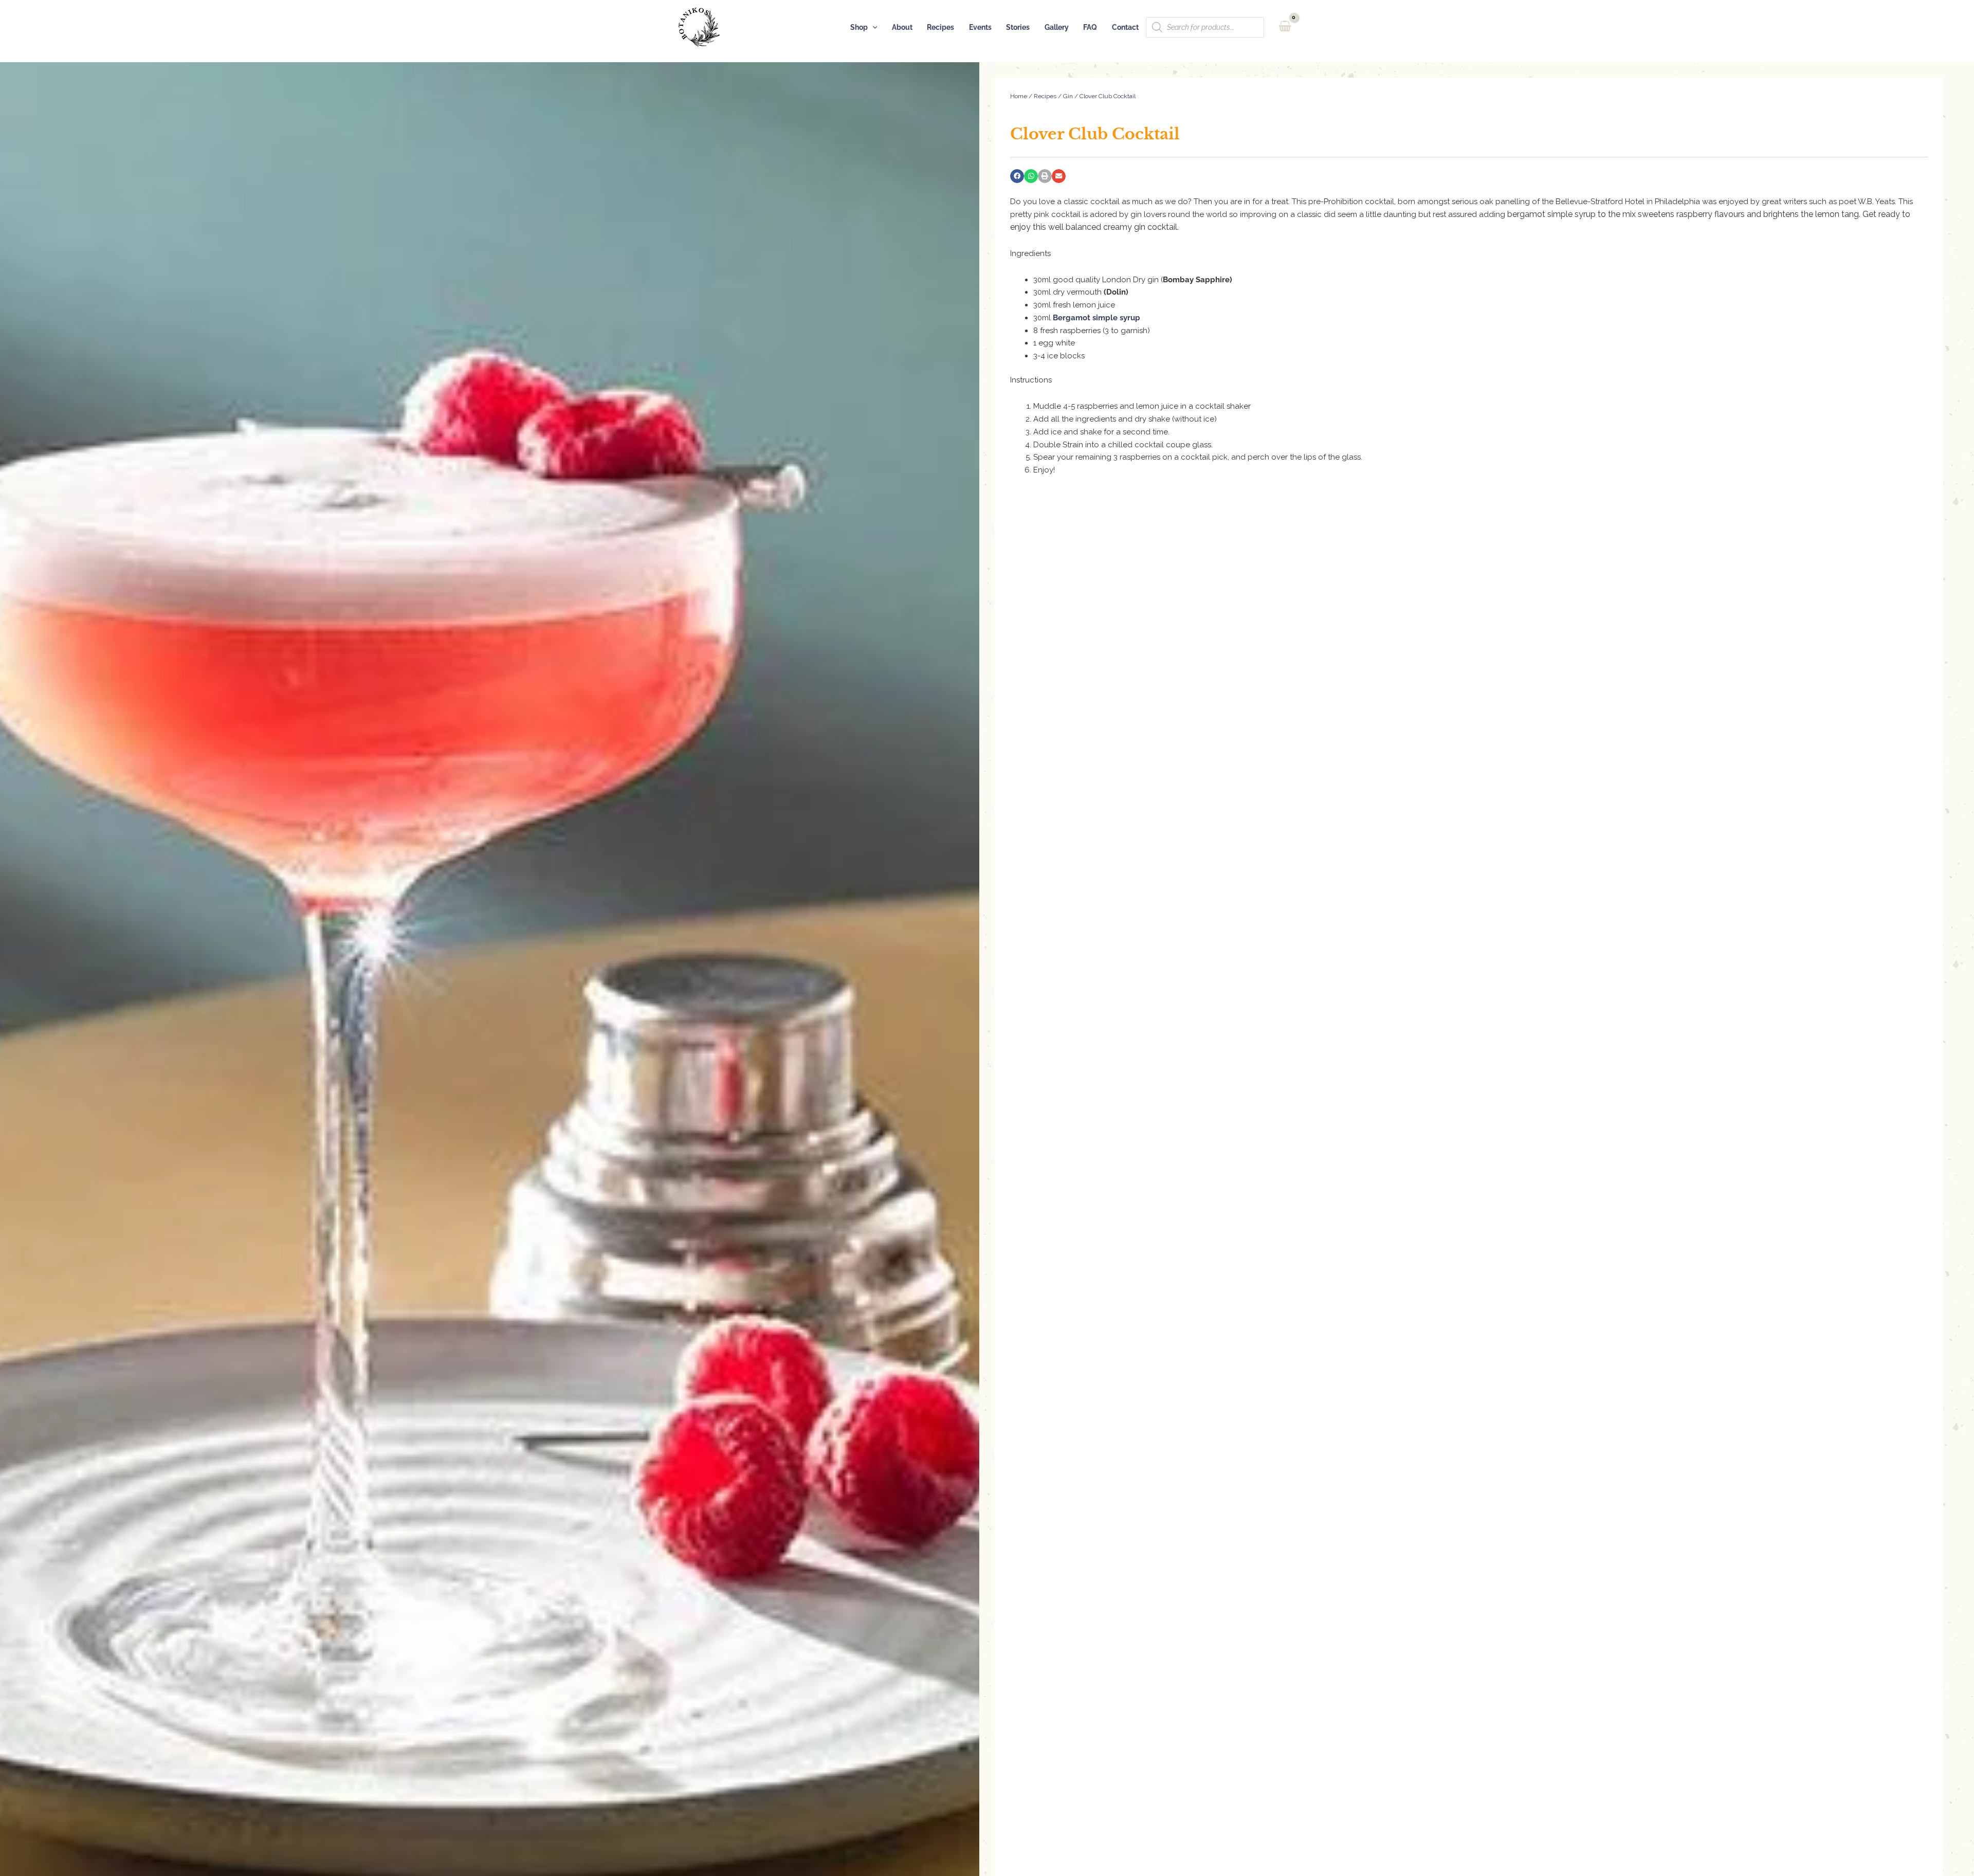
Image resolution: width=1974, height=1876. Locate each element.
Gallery (1057, 27)
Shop (859, 27)
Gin (1068, 96)
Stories (1018, 27)
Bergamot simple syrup (1096, 318)
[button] (873, 27)
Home (1019, 96)
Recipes (940, 27)
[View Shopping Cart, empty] (1285, 27)
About (902, 27)
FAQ (1090, 27)
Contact (1125, 27)
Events (980, 27)
